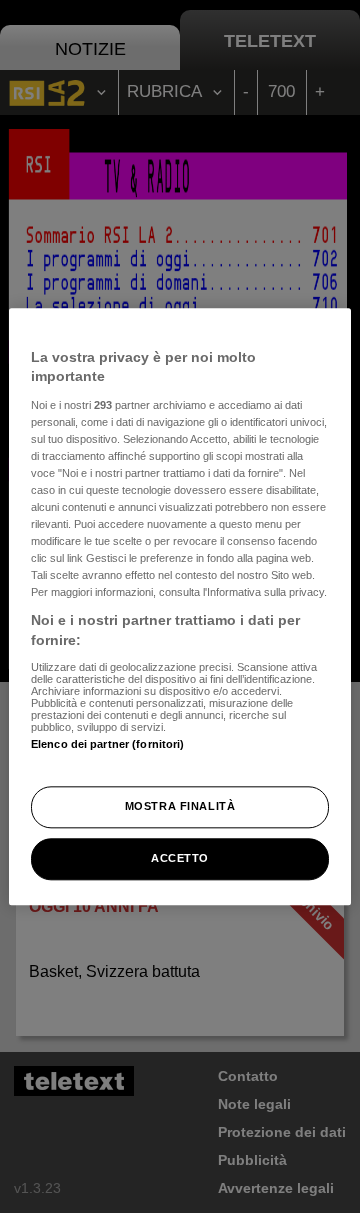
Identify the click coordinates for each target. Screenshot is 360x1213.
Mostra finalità (180, 806)
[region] (180, 606)
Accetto (180, 858)
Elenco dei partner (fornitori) (107, 744)
